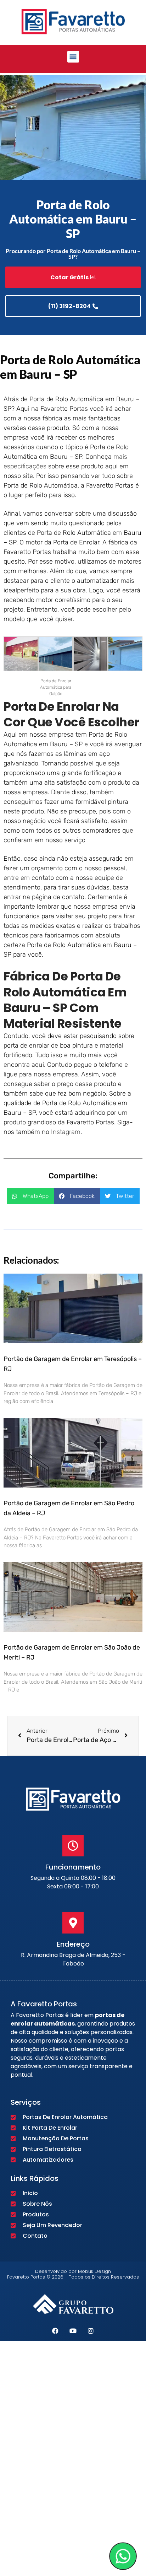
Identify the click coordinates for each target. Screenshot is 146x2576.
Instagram (66, 1132)
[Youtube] (73, 2331)
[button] (73, 57)
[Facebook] (55, 2331)
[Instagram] (91, 2331)
